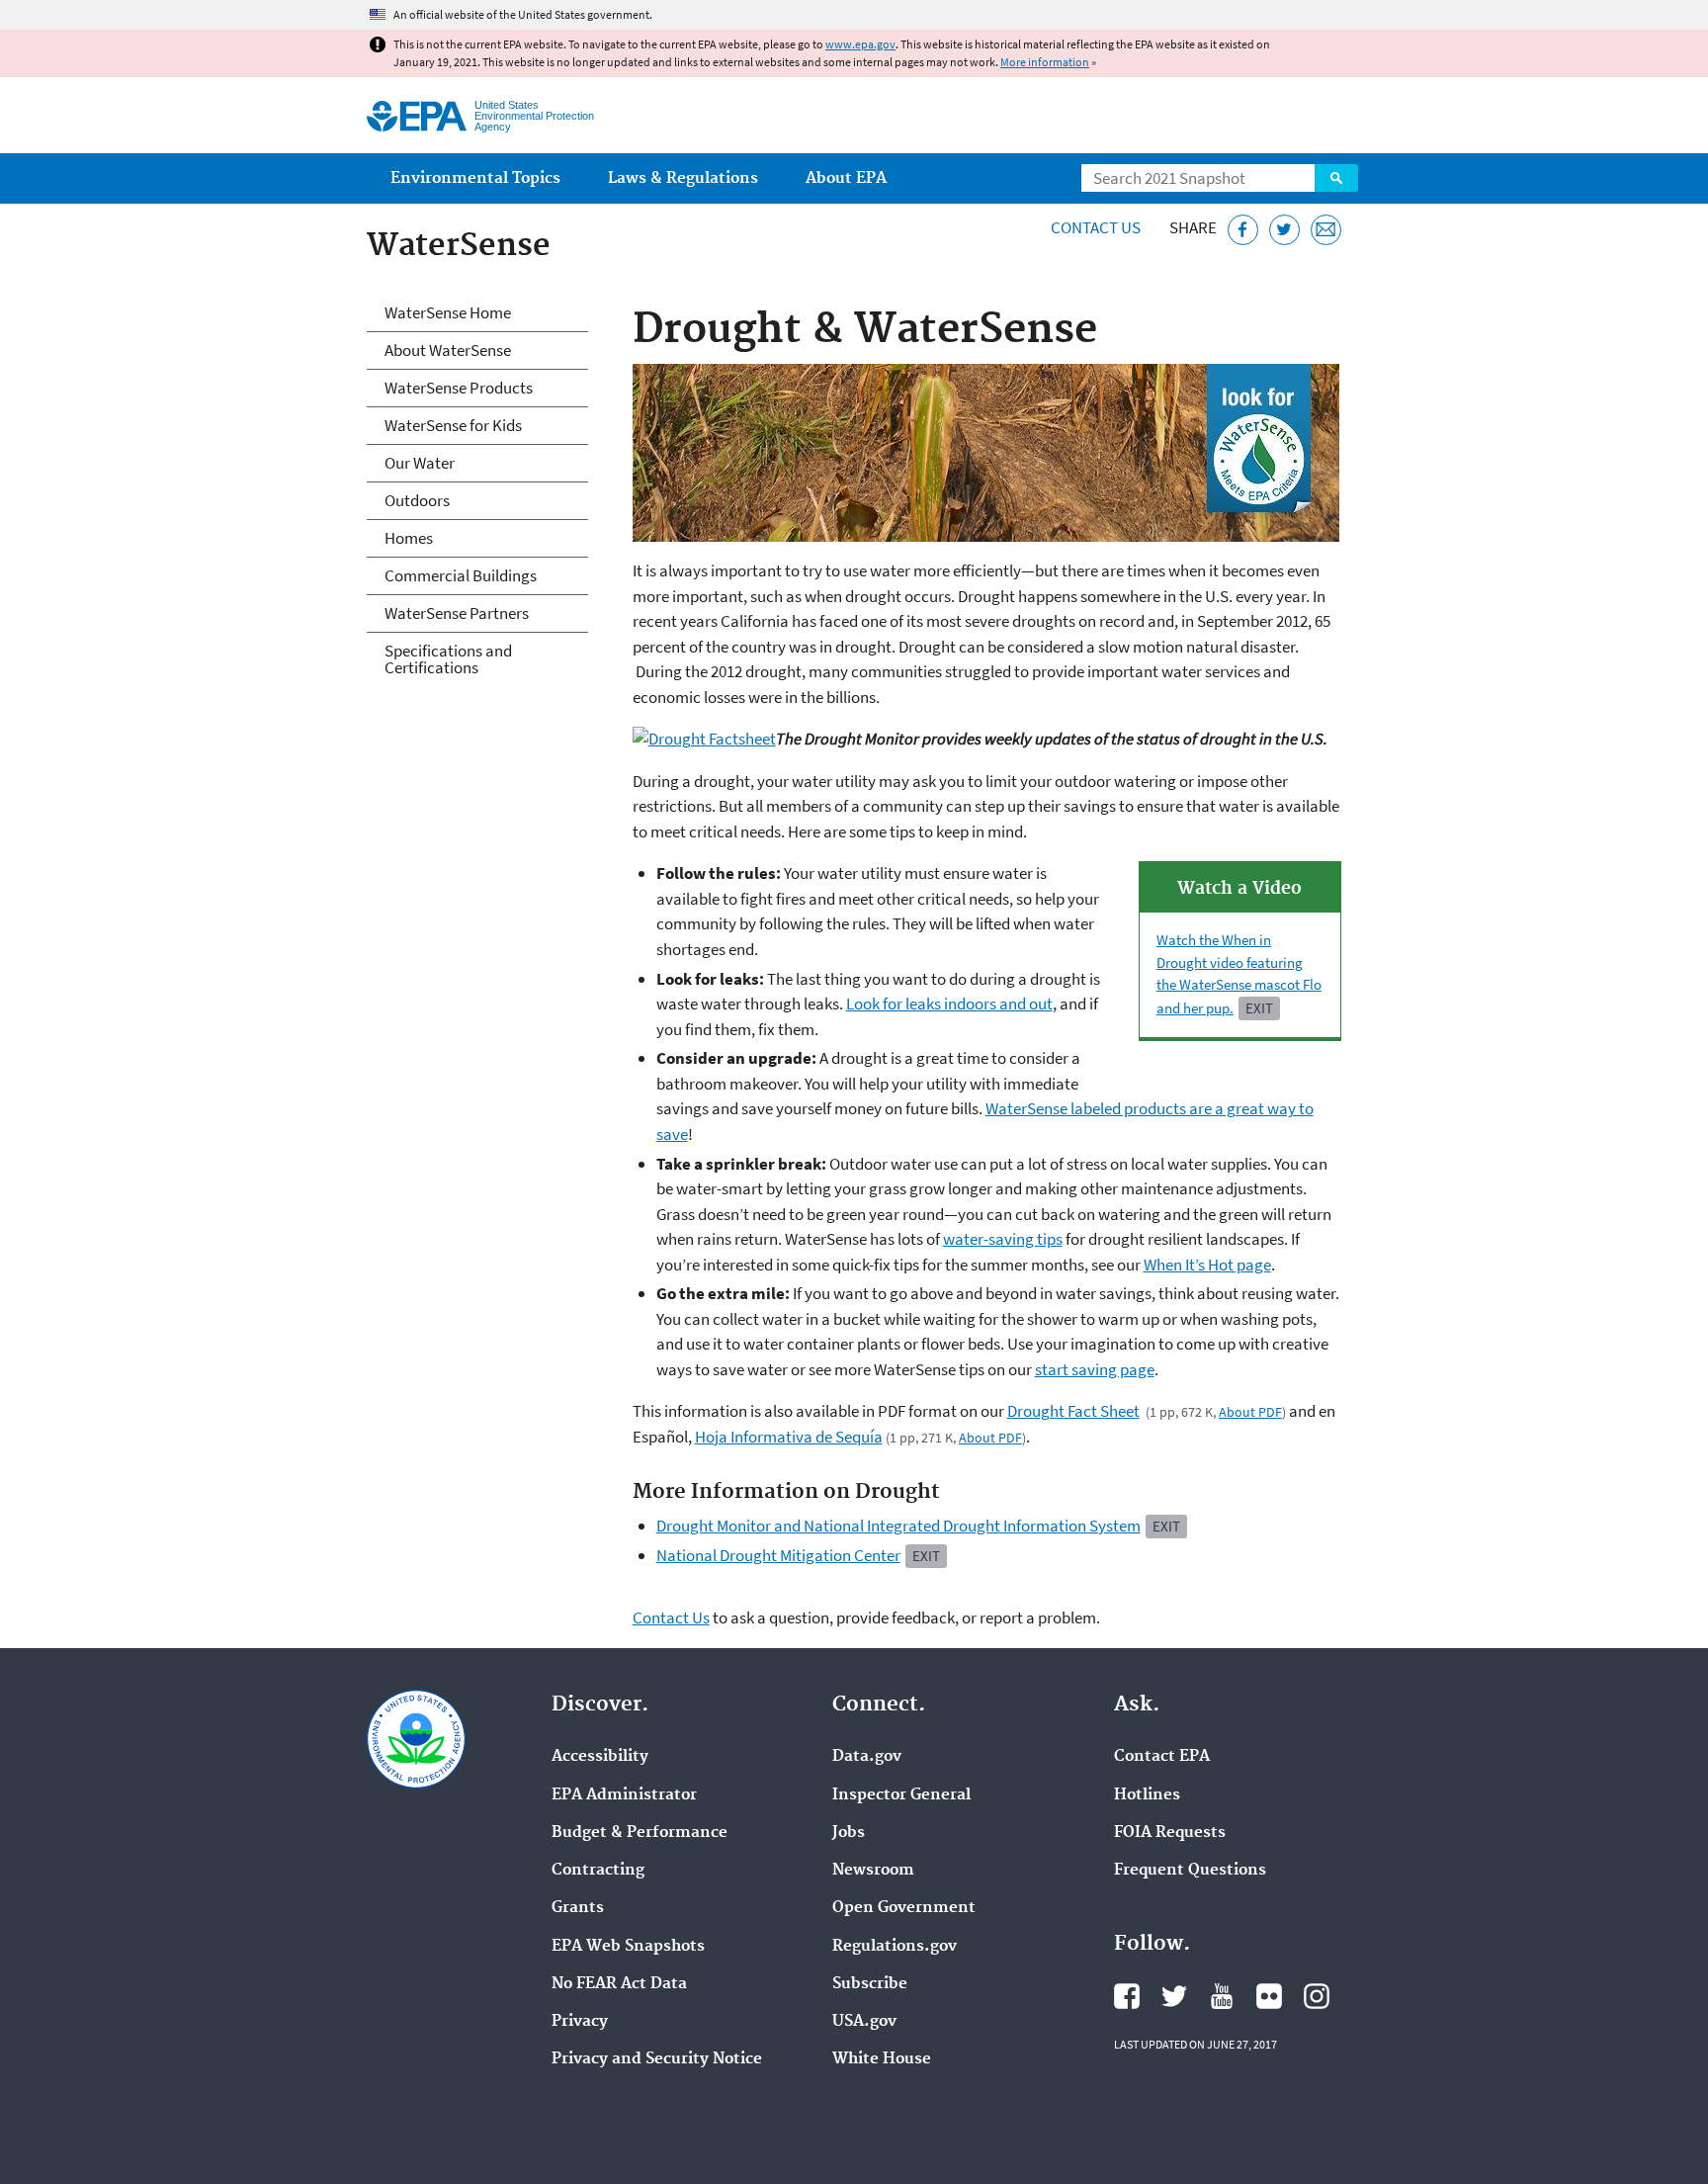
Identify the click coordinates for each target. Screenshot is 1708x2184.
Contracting (598, 1871)
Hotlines (1147, 1795)
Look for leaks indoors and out (949, 1004)
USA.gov (864, 2022)
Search (1336, 178)
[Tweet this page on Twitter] (1284, 230)
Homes (409, 538)
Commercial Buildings (461, 575)
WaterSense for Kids (453, 425)
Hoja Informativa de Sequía (789, 1437)
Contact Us (1096, 227)
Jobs (849, 1833)
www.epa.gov (860, 44)
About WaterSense (448, 350)
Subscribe (870, 1984)
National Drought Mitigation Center (778, 1555)
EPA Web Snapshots (628, 1947)
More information (1045, 62)
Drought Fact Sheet (1073, 1411)
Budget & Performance (640, 1833)
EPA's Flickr (1269, 1996)
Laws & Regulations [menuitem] (683, 178)
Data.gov (867, 1757)
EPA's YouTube (1222, 1996)
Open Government (904, 1908)
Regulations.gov (895, 1947)
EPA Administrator (624, 1795)
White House (882, 2059)
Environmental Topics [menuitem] (475, 178)
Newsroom (873, 1871)
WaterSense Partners (457, 613)
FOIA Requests (1170, 1833)
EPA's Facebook (1127, 1996)
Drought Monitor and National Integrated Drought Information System (898, 1526)
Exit (1259, 1008)
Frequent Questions (1190, 1871)
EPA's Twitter (1174, 1996)
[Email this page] (1326, 230)
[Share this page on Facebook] (1243, 230)
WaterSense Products (459, 388)
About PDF (1250, 1412)
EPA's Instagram (1317, 1996)
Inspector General (901, 1795)
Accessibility (600, 1757)
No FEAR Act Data (619, 1984)
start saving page (1095, 1369)
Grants (578, 1908)
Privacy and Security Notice (657, 2059)
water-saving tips (1003, 1239)
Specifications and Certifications (448, 659)
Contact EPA (1162, 1757)
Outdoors (417, 500)
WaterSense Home (448, 312)
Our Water (420, 463)
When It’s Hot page (1207, 1265)
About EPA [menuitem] (846, 178)
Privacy (580, 2022)
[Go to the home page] (417, 116)
